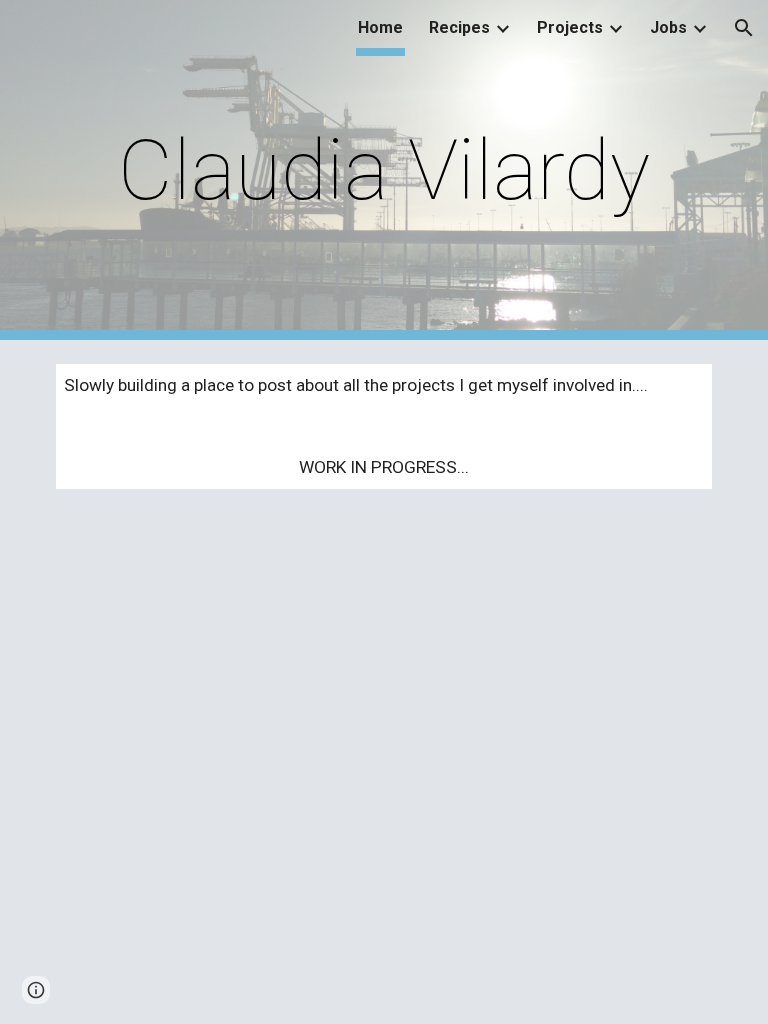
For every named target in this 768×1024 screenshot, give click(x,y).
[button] (744, 28)
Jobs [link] (668, 27)
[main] (383, 170)
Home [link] (380, 27)
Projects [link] (570, 27)
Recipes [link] (459, 27)
